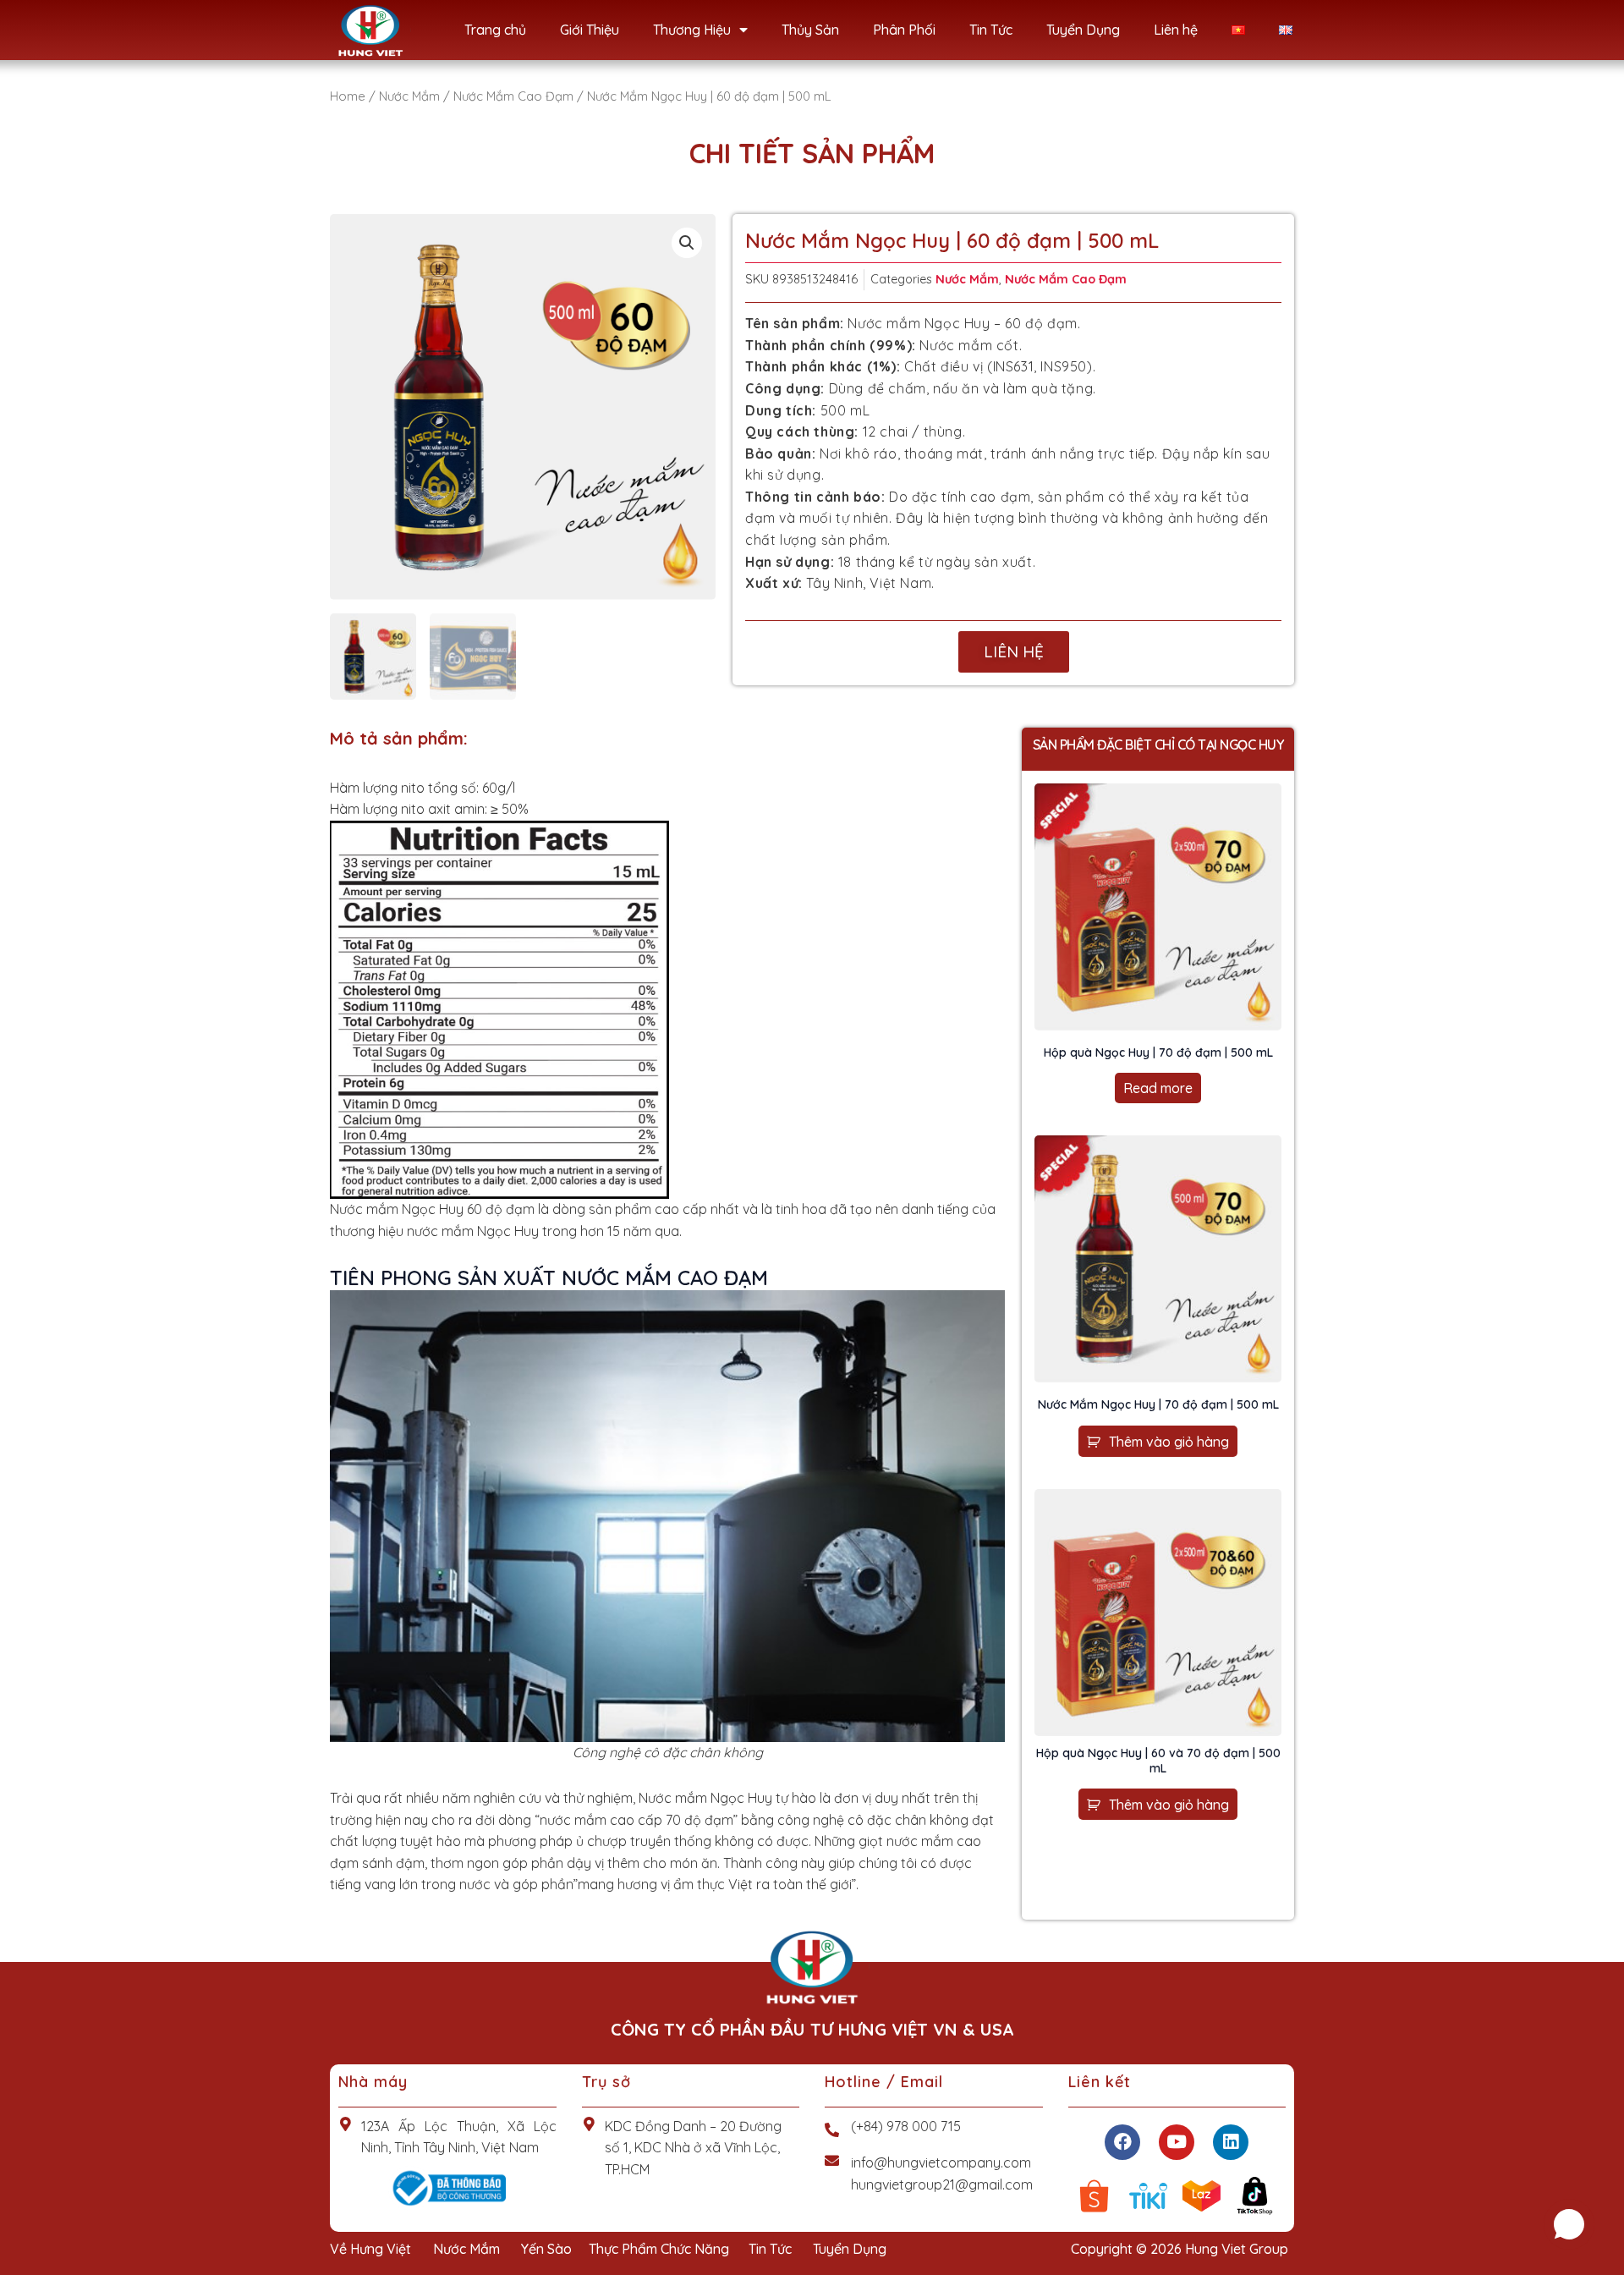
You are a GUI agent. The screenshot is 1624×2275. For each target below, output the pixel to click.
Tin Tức (991, 30)
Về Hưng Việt (370, 2249)
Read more (1158, 1088)
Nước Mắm (409, 96)
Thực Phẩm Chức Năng (659, 2249)
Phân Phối (904, 30)
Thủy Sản (810, 30)
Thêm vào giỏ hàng (1169, 1442)
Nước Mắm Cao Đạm (513, 96)
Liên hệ (1176, 30)
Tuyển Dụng (1083, 30)
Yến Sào (546, 2249)
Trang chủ (495, 30)
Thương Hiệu (692, 30)
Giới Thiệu (590, 30)
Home (348, 96)
